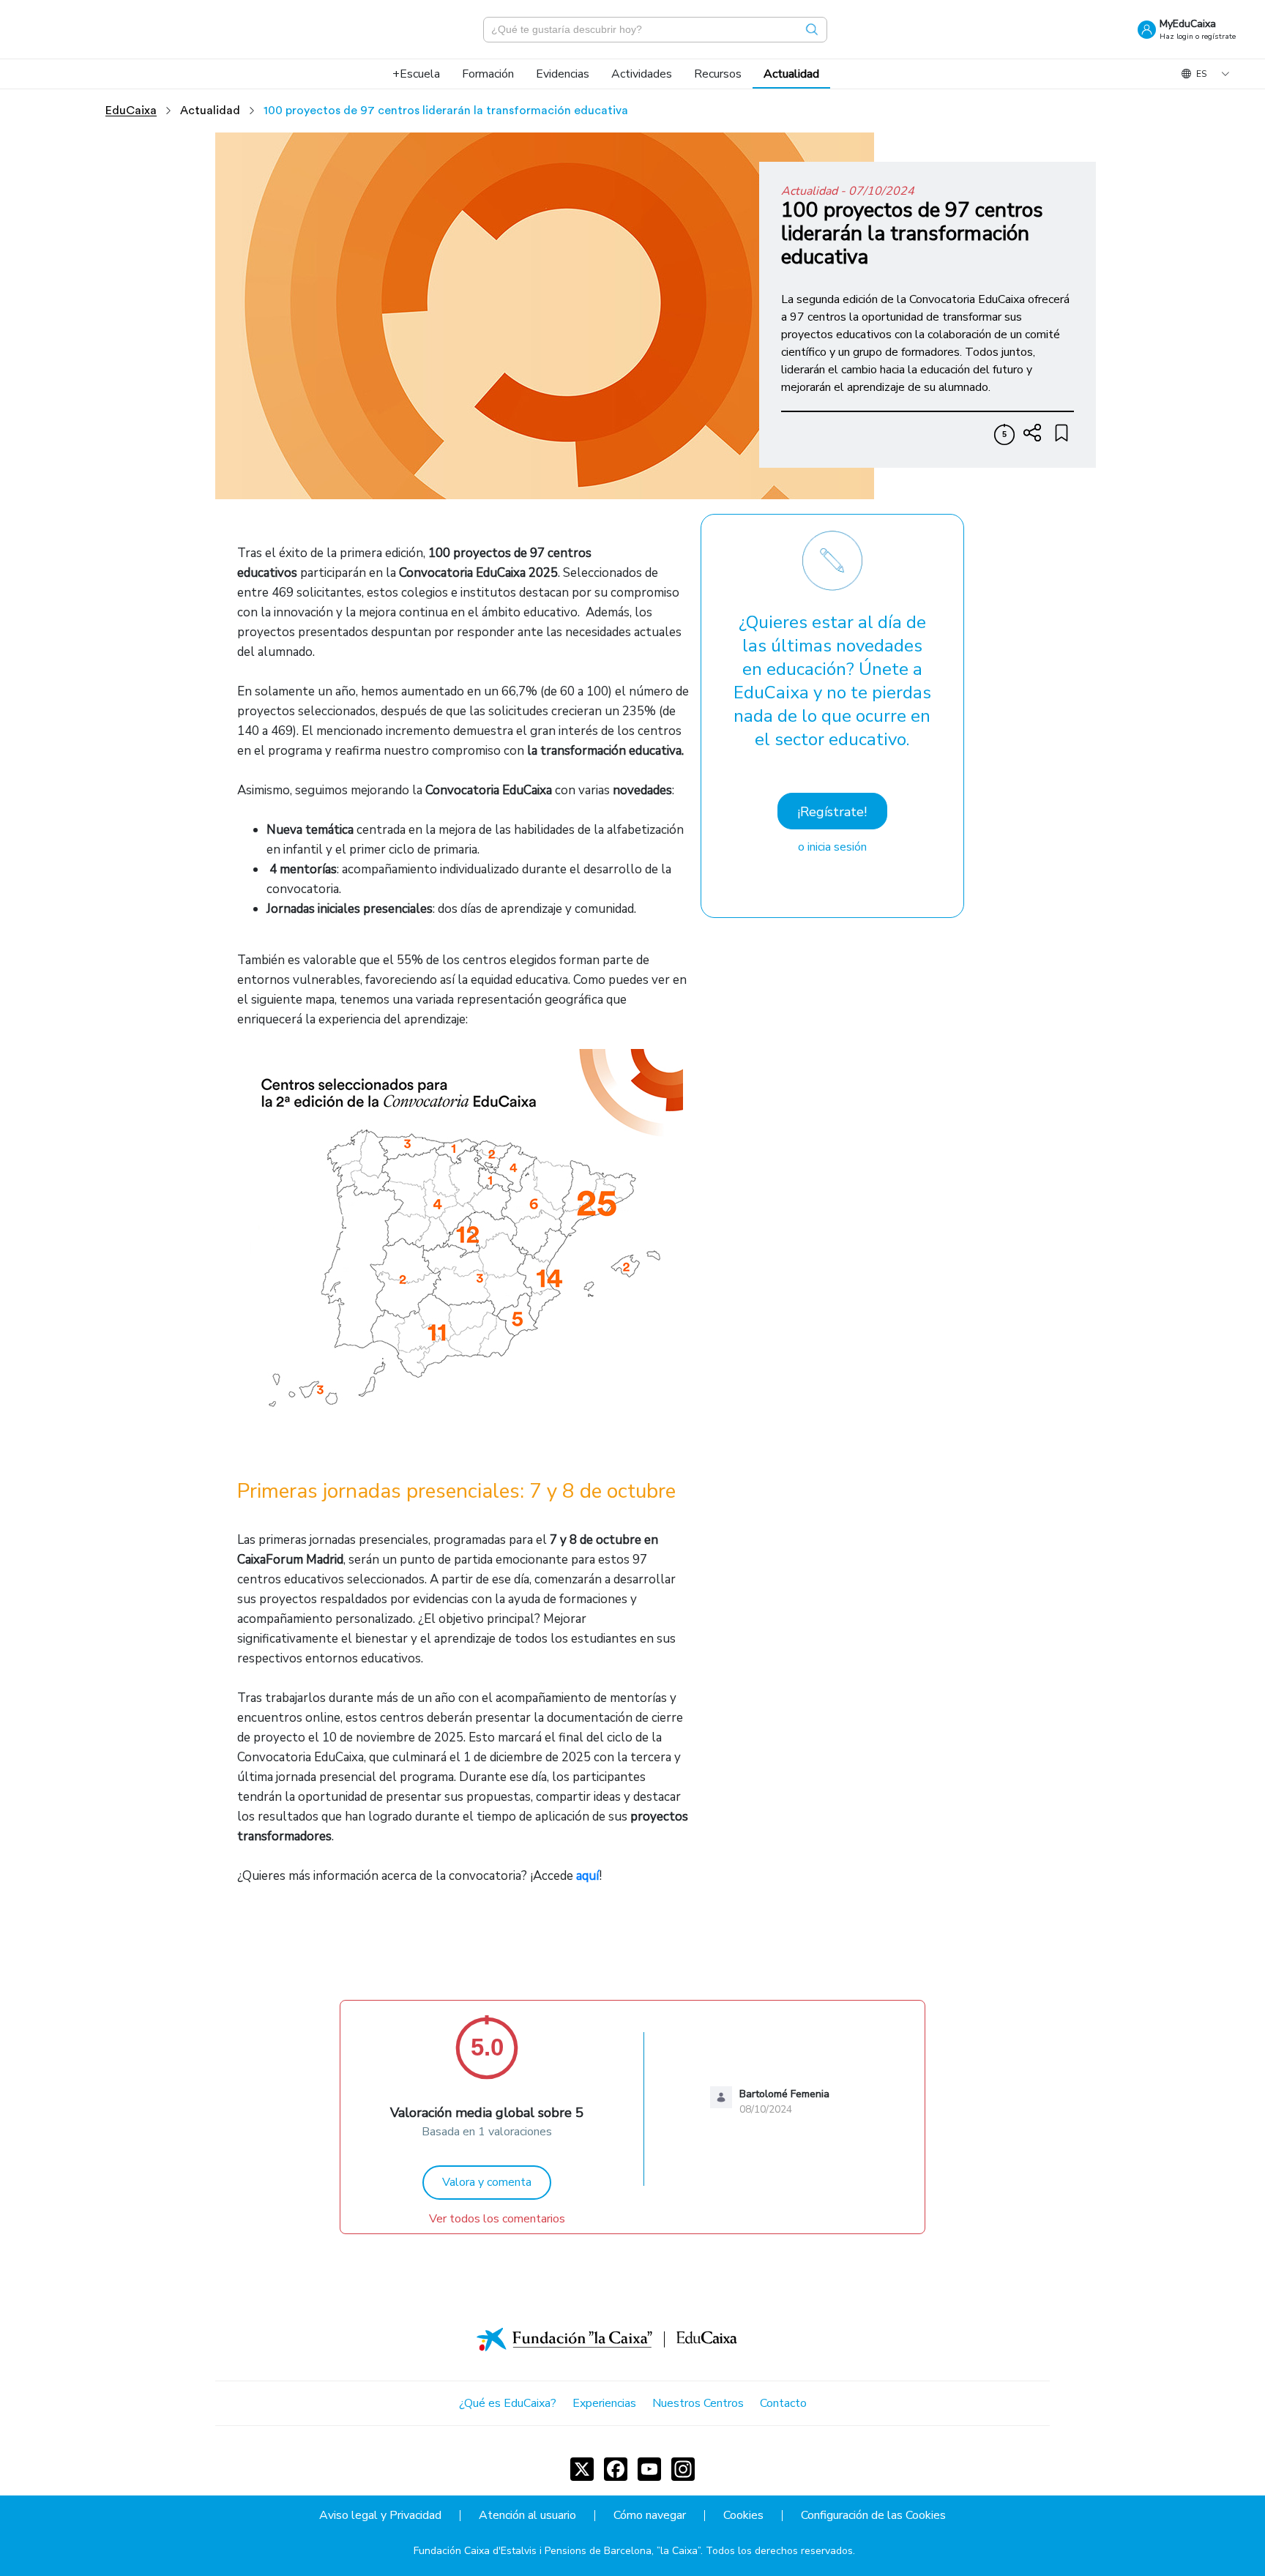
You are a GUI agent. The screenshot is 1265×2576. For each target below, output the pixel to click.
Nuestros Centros (698, 2403)
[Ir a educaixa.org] (102, 29)
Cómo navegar (650, 2516)
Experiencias (604, 2403)
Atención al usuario (527, 2516)
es (1201, 74)
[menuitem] (416, 74)
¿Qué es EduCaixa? (508, 2403)
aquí (587, 1876)
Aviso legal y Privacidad (380, 2516)
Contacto (783, 2403)
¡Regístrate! (832, 812)
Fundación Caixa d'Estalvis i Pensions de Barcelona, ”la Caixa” (557, 2551)
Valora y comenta (487, 2182)
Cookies (743, 2516)
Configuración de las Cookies (873, 2516)
